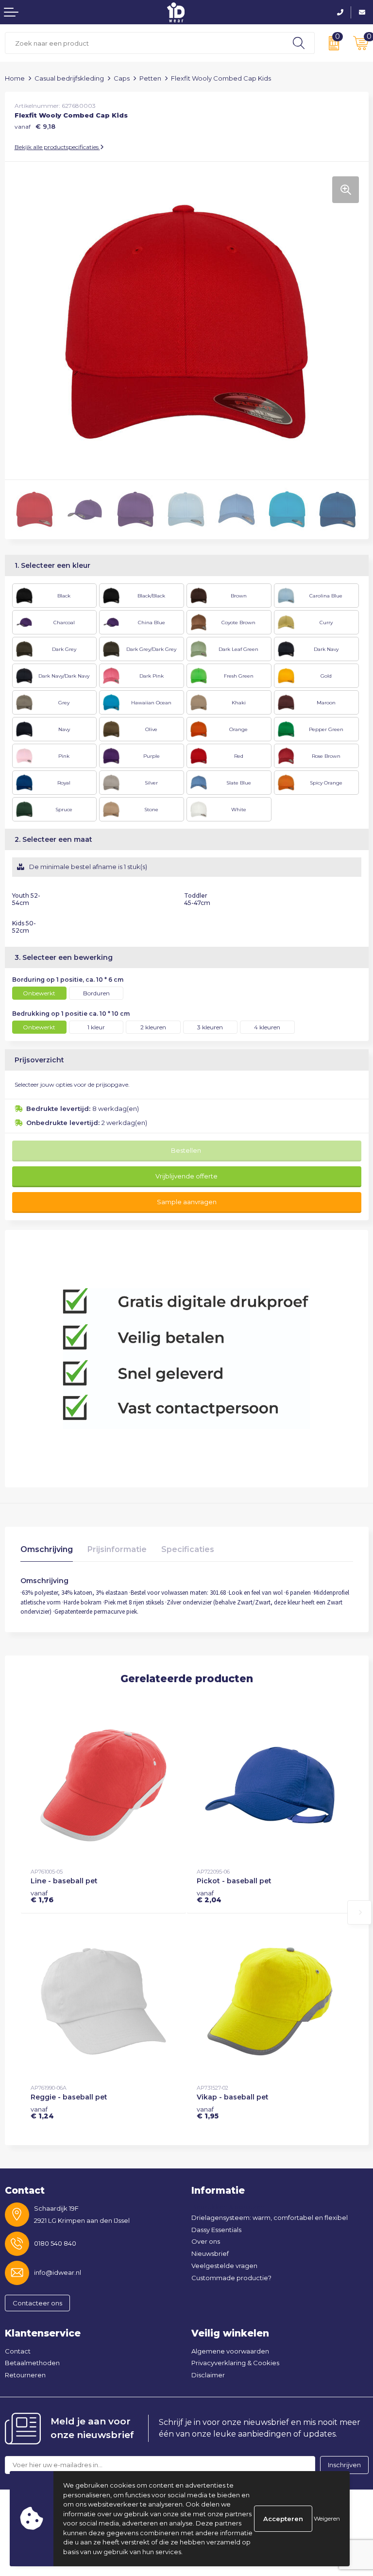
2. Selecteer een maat (53, 839)
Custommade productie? (231, 2278)
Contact (18, 2351)
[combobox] (144, 43)
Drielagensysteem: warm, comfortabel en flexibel (270, 2218)
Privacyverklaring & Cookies (235, 2363)
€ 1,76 (42, 1896)
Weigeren (327, 2518)
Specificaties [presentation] (188, 1549)
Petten (150, 78)
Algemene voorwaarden (230, 2351)
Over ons (206, 2241)
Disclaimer (208, 2375)
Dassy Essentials (216, 2230)
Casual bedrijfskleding (69, 78)
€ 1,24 (42, 2113)
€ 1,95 (208, 2113)
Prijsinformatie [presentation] (117, 1549)
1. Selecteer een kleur (52, 565)
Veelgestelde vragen (224, 2266)
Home (15, 78)
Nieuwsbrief (210, 2253)
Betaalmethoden (32, 2363)
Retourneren (25, 2375)
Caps (122, 78)
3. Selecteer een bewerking (64, 957)
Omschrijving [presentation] (47, 1549)
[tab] (47, 1552)
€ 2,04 (209, 1896)
